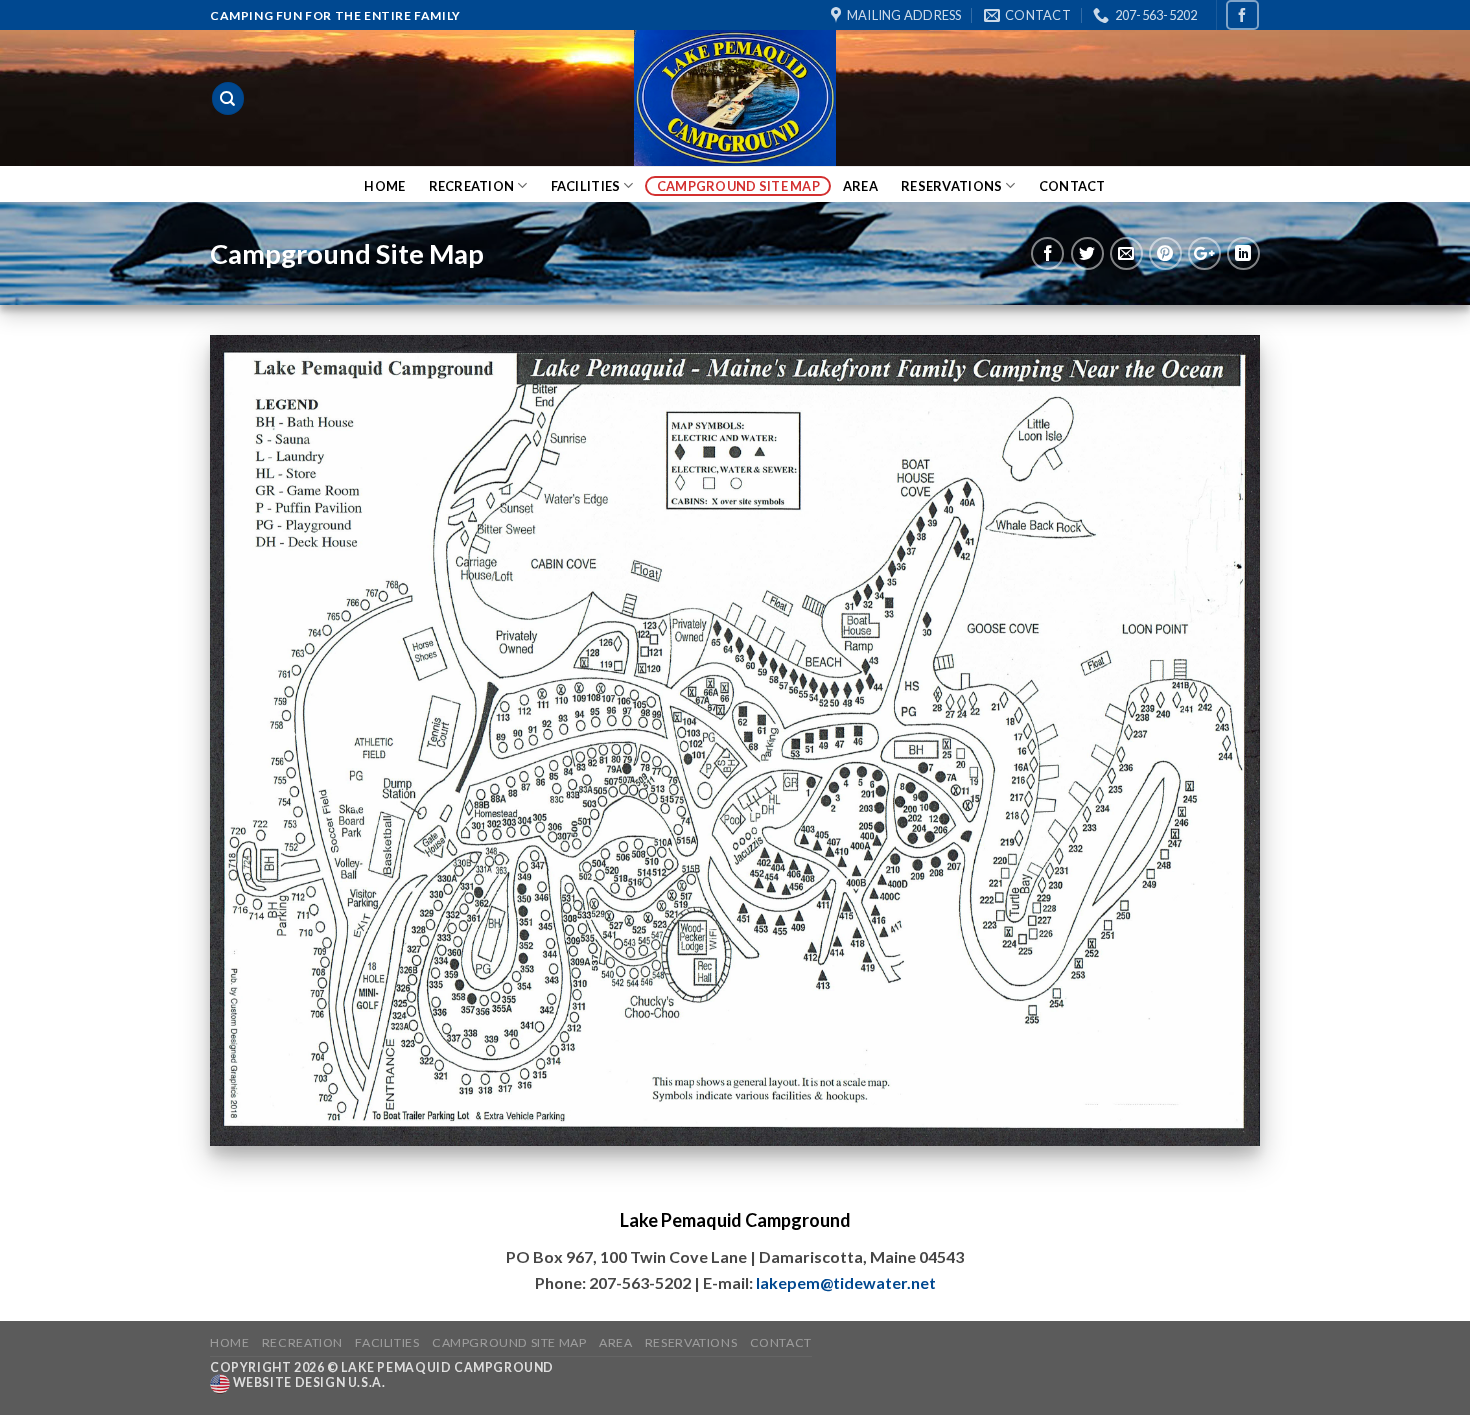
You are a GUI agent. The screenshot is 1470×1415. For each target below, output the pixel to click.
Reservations (951, 186)
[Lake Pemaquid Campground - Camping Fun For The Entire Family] (735, 98)
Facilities (586, 186)
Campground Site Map (738, 186)
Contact (1072, 186)
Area (860, 186)
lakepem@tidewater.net (846, 1282)
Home (384, 186)
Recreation (472, 186)
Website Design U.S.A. (307, 1383)
